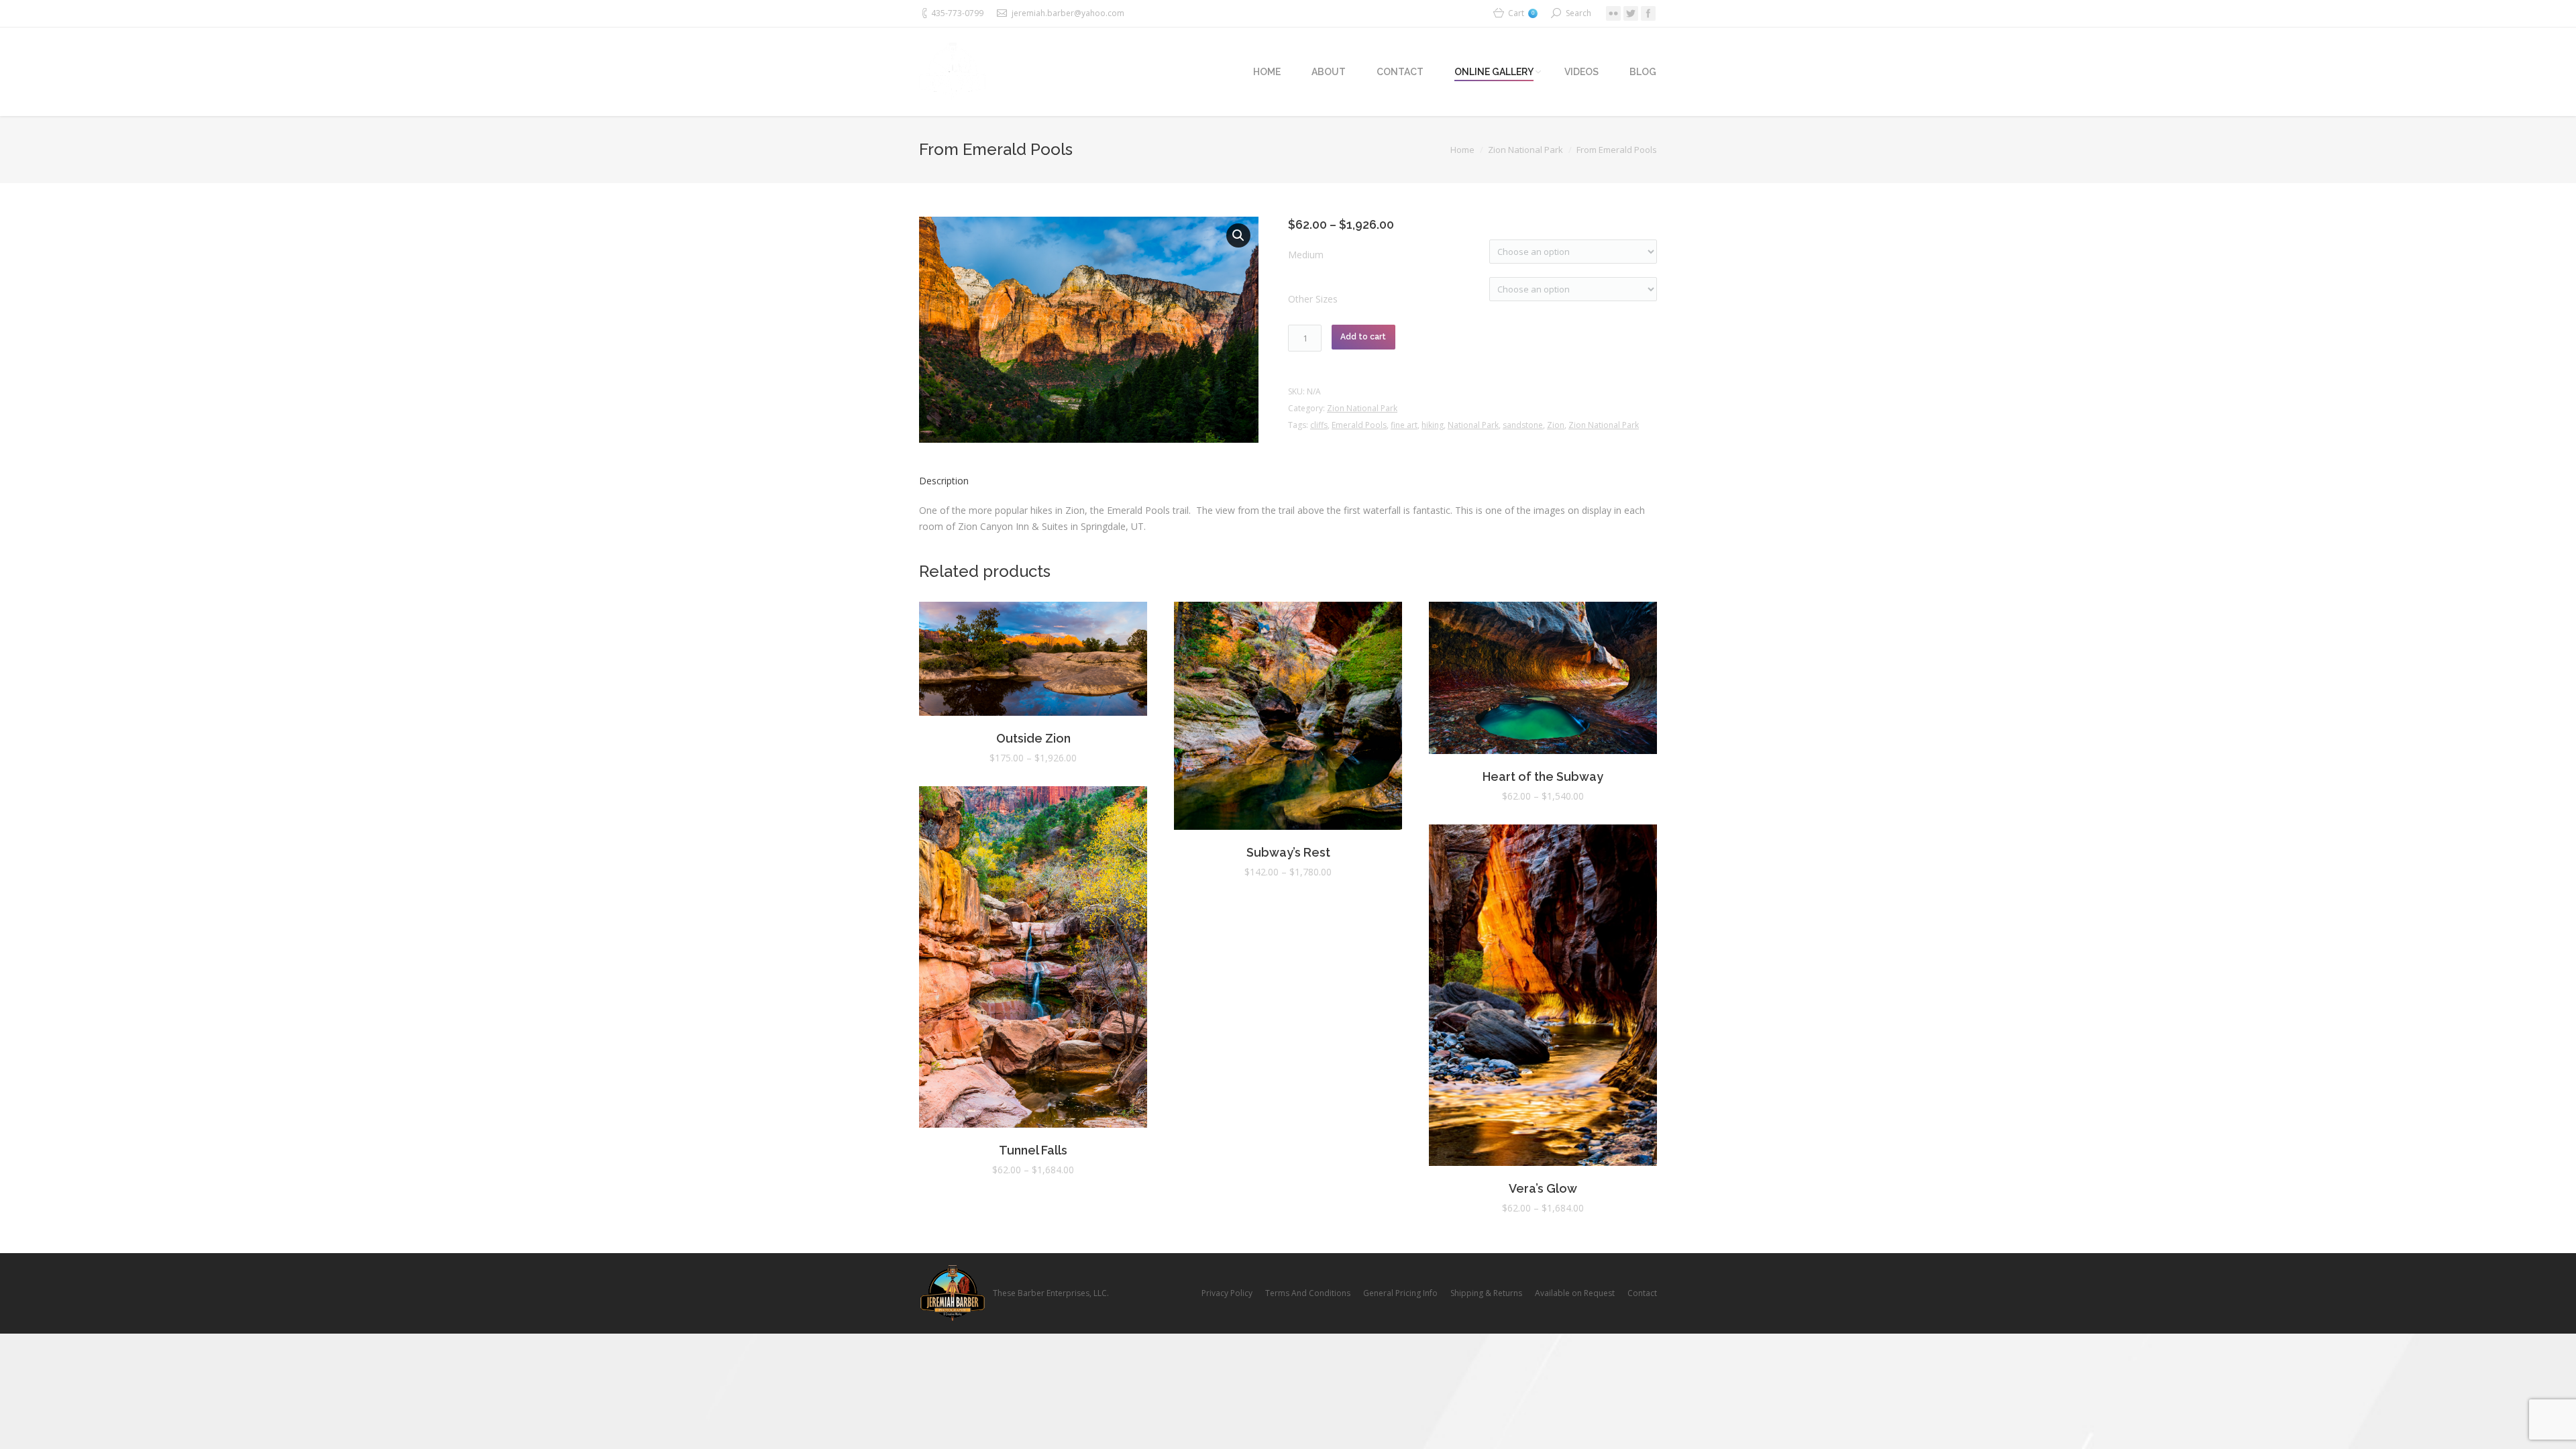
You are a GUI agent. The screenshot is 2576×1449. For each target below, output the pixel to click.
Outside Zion (1033, 738)
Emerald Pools (1359, 425)
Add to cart (1363, 337)
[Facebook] (1648, 13)
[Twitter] (1631, 13)
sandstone (1523, 425)
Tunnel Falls (1033, 1150)
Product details (1033, 661)
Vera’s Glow (1543, 1188)
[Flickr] (1613, 13)
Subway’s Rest (1288, 852)
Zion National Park (1525, 150)
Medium (1306, 255)
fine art (1404, 425)
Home (1462, 150)
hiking (1433, 425)
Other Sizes (1313, 299)
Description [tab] (944, 481)
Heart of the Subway (1543, 776)
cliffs (1319, 425)
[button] (1238, 235)
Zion (1556, 425)
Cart (1521, 13)
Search (1578, 13)
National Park (1473, 425)
